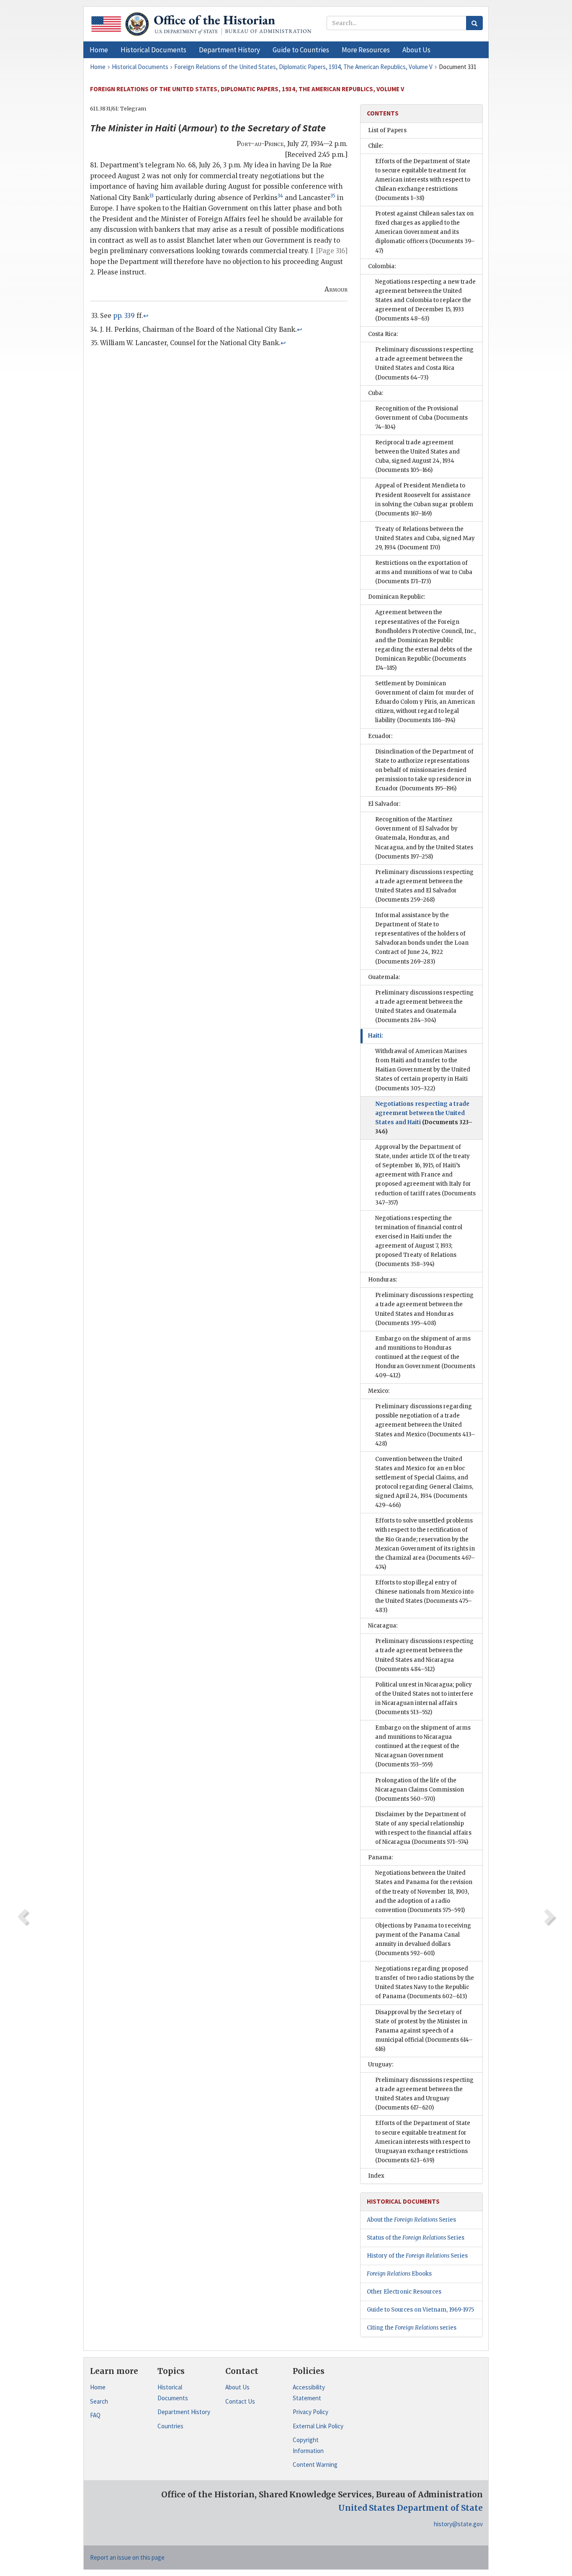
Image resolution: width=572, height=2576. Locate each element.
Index (376, 2176)
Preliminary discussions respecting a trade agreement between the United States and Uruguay (424, 2094)
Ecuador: (380, 736)
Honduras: (383, 1280)
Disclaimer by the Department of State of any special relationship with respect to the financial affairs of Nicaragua (423, 1828)
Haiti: (376, 1036)
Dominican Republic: (397, 597)
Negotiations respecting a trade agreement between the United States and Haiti (424, 1118)
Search (99, 2401)
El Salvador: (384, 804)
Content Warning (315, 2465)
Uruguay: (381, 2065)
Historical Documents (173, 2393)
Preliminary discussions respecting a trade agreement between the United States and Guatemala (424, 1006)
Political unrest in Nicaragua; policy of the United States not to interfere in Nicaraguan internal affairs (424, 1698)
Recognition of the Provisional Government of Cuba (421, 418)
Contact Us (240, 2401)
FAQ (95, 2415)
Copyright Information (308, 2445)
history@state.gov (458, 2524)
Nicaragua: (383, 1626)
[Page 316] (332, 251)
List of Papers (387, 130)
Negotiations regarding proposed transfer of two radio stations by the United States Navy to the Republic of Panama (425, 1983)
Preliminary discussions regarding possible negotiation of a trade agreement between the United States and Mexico (425, 1425)
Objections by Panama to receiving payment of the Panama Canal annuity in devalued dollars (423, 1939)
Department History (184, 2412)
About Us (237, 2387)
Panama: (380, 1857)
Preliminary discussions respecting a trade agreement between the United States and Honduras (424, 1309)
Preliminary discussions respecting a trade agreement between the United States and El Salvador (424, 886)
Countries (170, 2426)
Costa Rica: (383, 334)
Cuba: (376, 393)
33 (151, 196)
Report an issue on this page (127, 2557)
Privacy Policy (310, 2412)
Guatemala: (384, 977)
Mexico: (379, 1391)
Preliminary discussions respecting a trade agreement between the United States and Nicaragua (424, 1655)
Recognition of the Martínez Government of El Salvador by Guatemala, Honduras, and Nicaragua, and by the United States (424, 838)
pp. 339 (124, 316)
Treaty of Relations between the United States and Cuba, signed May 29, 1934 (425, 538)
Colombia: (382, 266)
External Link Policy (318, 2426)
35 (333, 196)
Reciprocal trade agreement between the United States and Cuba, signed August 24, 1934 (417, 456)
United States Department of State (411, 2508)
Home (98, 2387)
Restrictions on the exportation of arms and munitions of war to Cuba (424, 572)
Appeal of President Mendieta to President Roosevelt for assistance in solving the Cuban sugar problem (424, 499)
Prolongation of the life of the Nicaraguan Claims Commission (420, 1790)
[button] (153, 50)
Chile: (376, 146)
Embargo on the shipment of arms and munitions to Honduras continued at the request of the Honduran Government (425, 1357)
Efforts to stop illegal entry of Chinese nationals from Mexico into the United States (424, 1596)
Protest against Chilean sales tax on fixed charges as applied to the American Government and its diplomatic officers (425, 232)
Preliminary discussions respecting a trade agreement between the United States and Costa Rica (424, 363)
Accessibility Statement (309, 2393)
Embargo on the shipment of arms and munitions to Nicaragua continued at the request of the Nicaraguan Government (423, 1746)
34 (280, 196)
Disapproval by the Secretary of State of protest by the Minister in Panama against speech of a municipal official (424, 2031)
